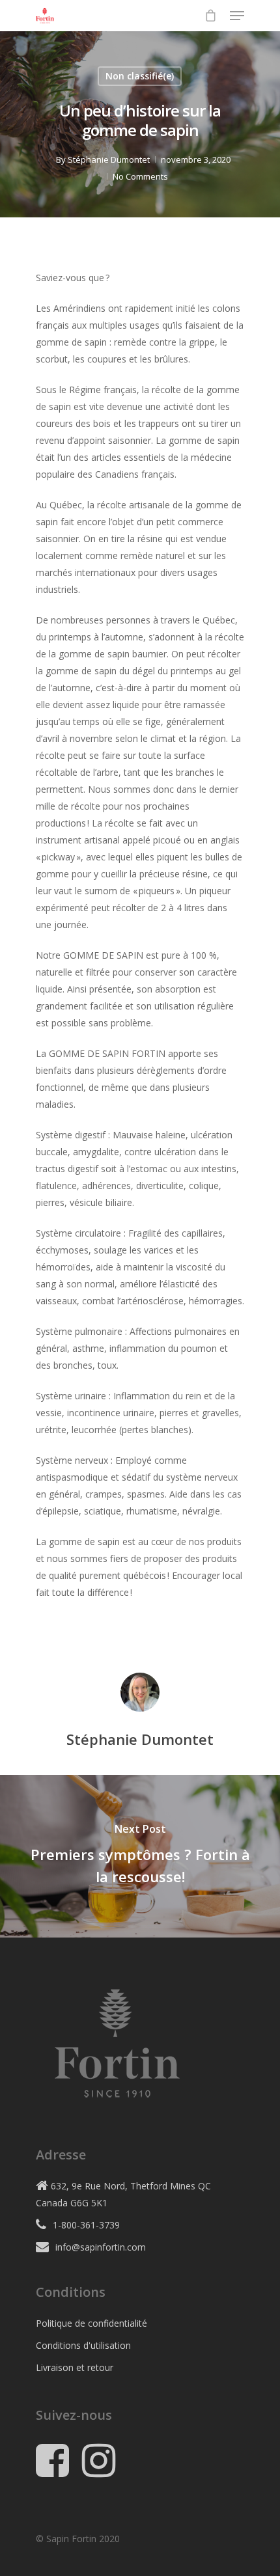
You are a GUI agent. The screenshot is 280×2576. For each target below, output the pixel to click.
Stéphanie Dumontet (109, 159)
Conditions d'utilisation (83, 2345)
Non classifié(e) (140, 76)
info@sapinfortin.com (101, 2247)
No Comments (140, 176)
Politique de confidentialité (91, 2323)
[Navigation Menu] (237, 16)
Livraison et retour (75, 2367)
